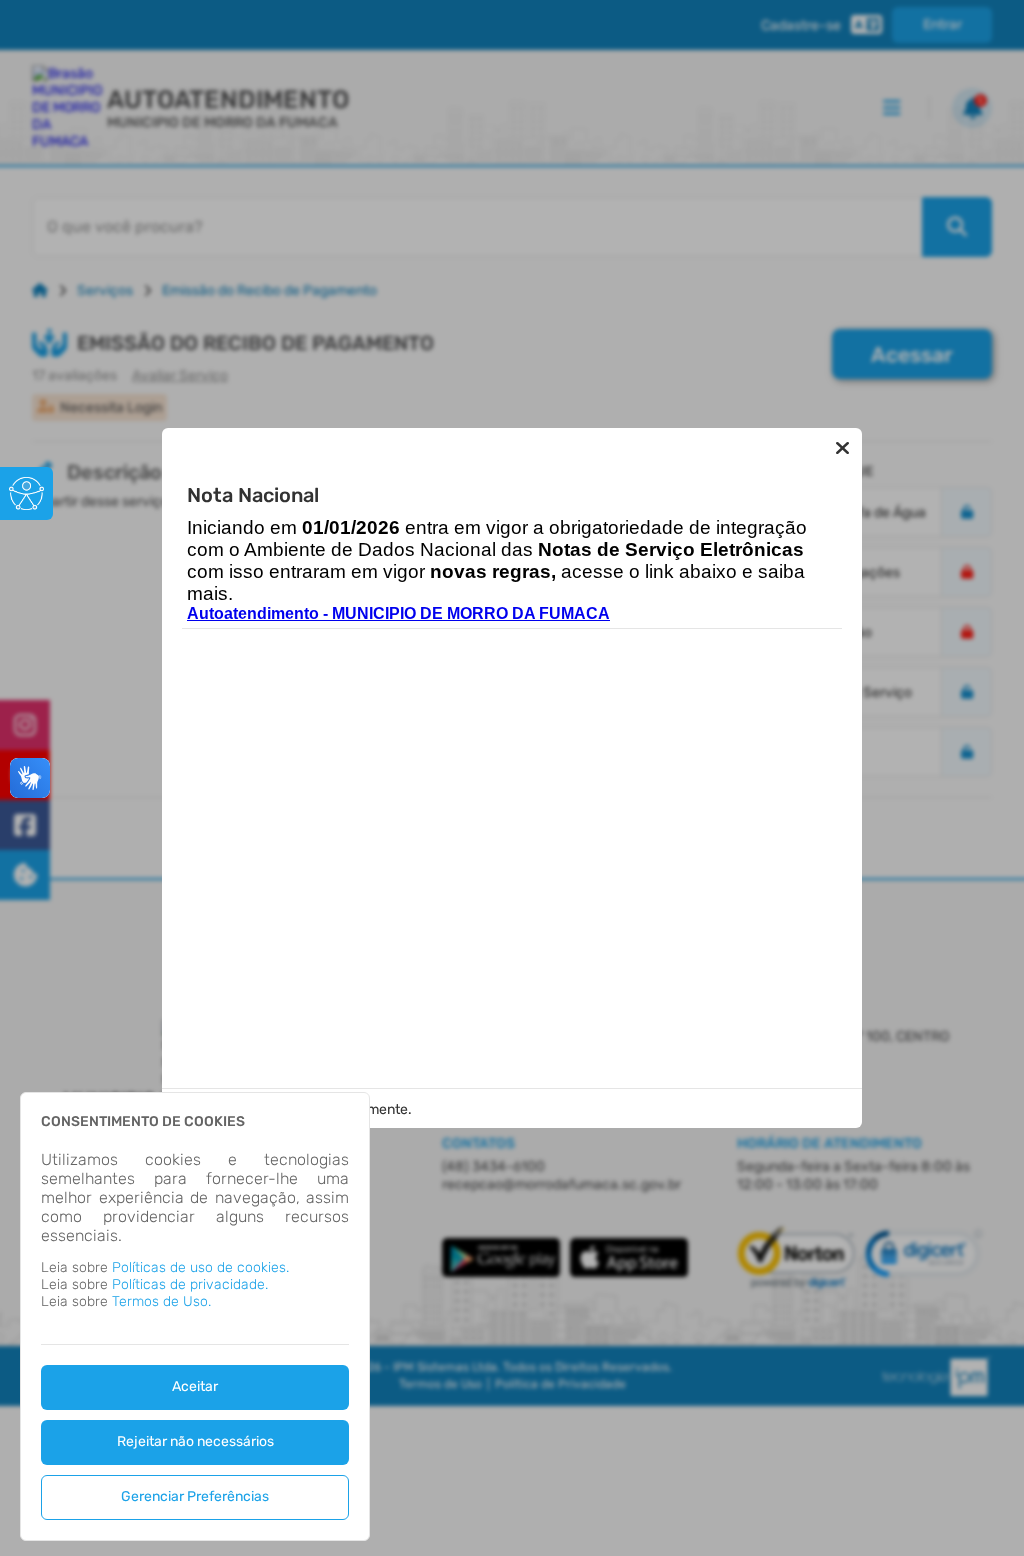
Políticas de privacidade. (190, 1284)
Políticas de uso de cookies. (200, 1267)
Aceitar (195, 1386)
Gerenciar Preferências (195, 1496)
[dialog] (195, 1316)
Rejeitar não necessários (195, 1441)
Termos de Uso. (161, 1301)
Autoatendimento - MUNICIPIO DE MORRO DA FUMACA (398, 613)
